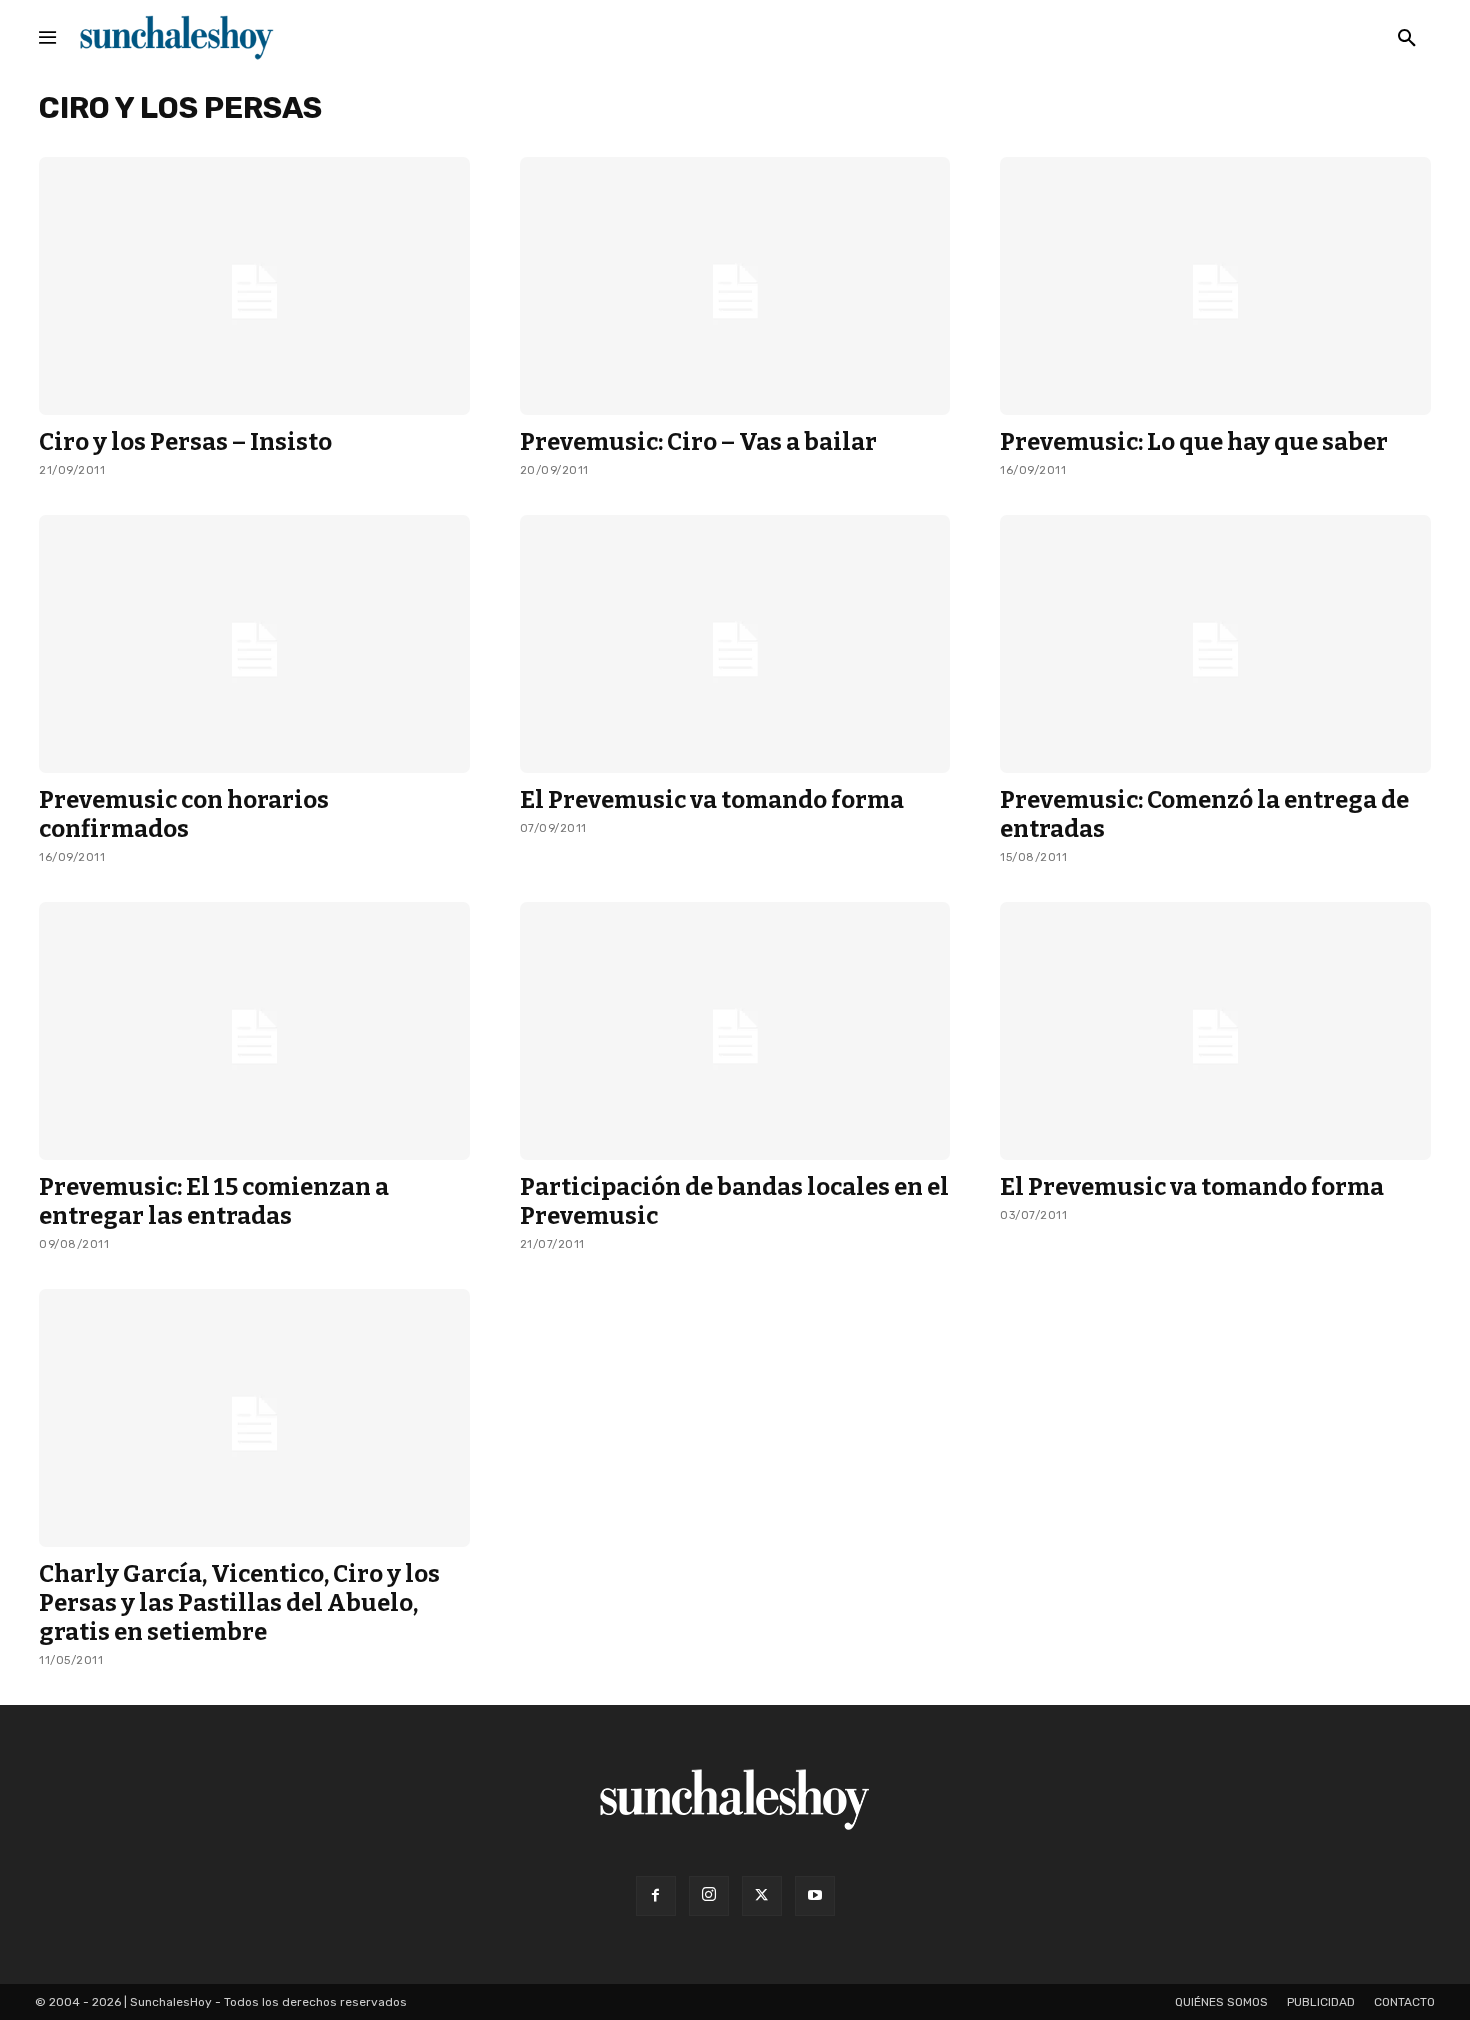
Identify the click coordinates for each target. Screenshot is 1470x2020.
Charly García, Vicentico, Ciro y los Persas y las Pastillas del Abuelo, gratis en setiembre (239, 1603)
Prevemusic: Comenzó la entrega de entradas (1204, 814)
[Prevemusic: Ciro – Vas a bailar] (735, 286)
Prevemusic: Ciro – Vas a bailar (698, 442)
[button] (1407, 39)
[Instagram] (709, 1896)
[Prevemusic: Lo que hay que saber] (1215, 286)
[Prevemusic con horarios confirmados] (254, 644)
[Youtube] (815, 1896)
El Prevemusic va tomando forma (712, 800)
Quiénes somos (1221, 2002)
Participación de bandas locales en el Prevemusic (734, 1201)
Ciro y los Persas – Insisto (185, 442)
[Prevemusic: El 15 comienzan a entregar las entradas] (254, 1031)
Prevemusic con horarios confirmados (184, 814)
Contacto (1404, 2002)
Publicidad (1321, 2002)
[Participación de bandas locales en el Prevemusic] (735, 1031)
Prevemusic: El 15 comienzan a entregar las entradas (214, 1201)
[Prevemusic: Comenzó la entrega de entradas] (1215, 644)
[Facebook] (656, 1896)
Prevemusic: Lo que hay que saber (1194, 442)
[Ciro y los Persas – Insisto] (254, 286)
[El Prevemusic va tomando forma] (735, 644)
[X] (762, 1896)
